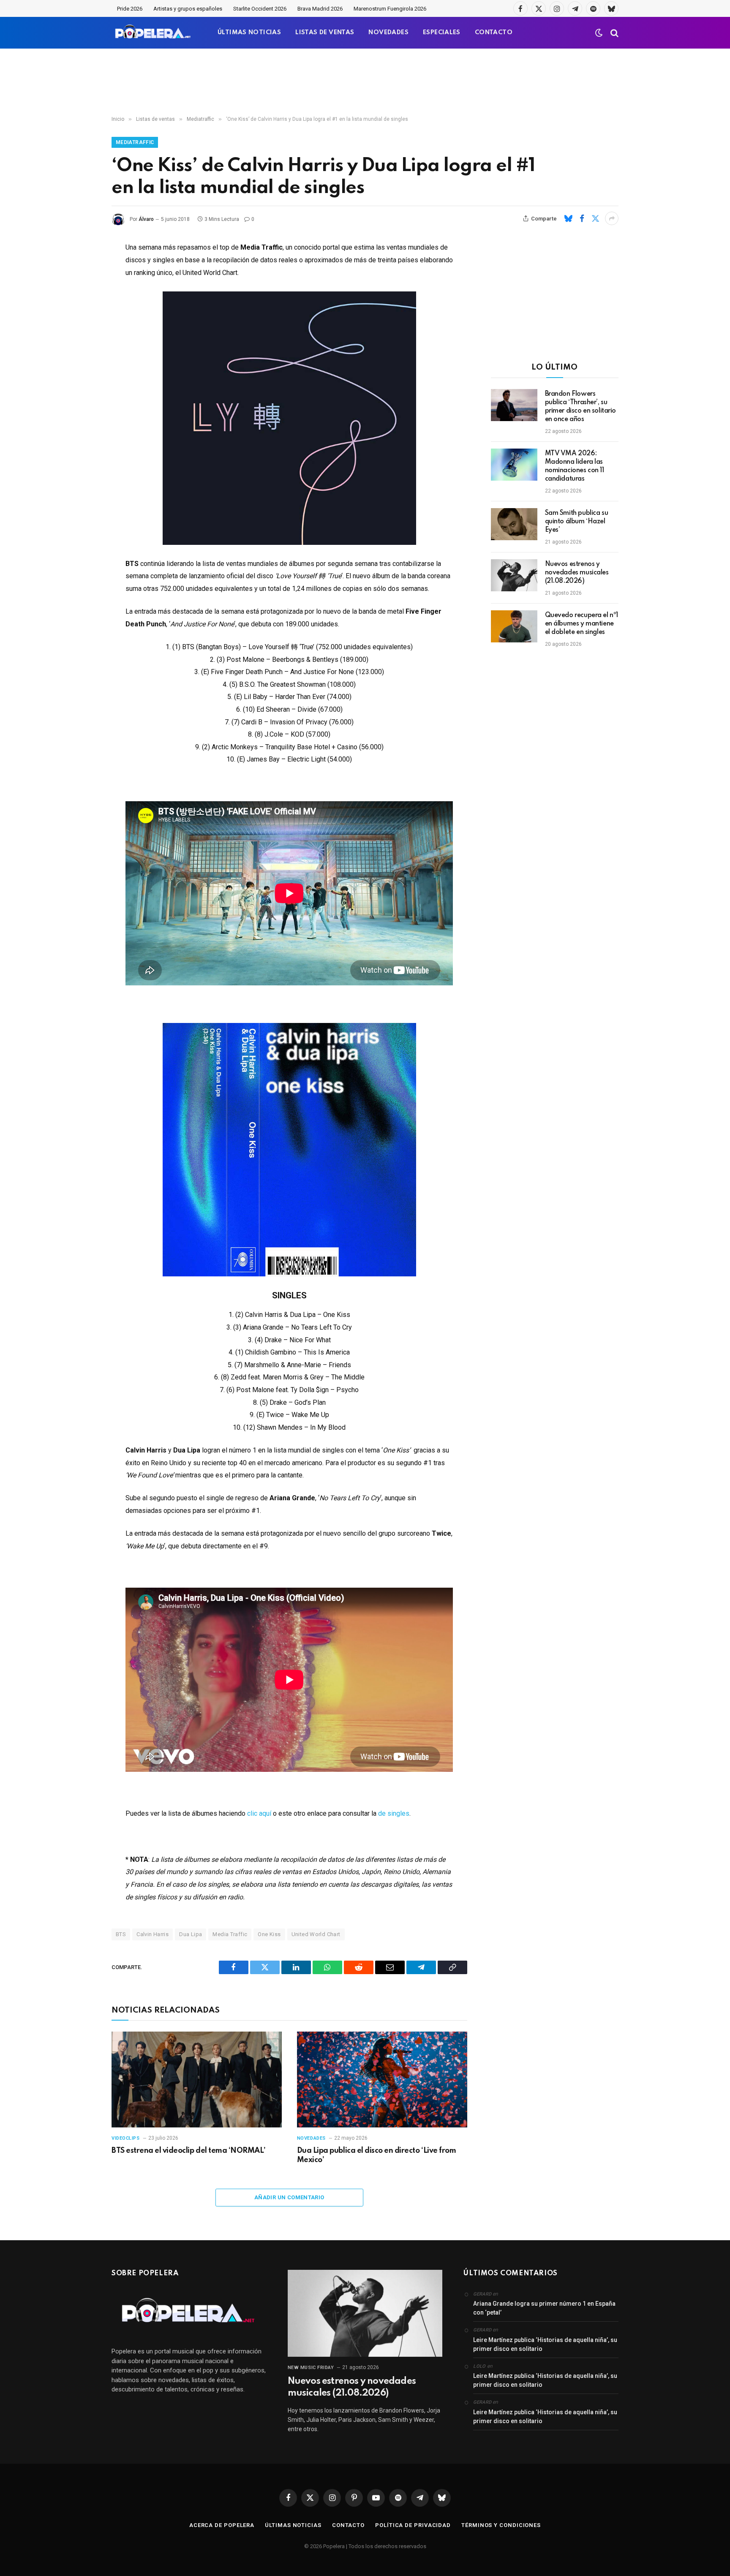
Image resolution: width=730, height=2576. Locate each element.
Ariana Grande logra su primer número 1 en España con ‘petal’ (544, 2308)
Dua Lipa (191, 1934)
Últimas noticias (293, 2525)
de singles (394, 1813)
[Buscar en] (614, 33)
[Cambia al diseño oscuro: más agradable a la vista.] (599, 33)
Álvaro (146, 219)
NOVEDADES (388, 33)
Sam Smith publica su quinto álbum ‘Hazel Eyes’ (577, 522)
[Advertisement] (365, 82)
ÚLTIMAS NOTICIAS (249, 33)
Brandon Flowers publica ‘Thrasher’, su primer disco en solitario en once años (581, 407)
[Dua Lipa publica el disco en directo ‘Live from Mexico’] (382, 2080)
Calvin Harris (153, 1934)
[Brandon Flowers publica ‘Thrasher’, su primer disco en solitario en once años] (514, 405)
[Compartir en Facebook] (582, 218)
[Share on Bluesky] (568, 218)
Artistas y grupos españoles (188, 9)
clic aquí (259, 1813)
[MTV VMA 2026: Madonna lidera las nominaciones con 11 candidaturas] (514, 465)
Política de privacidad (413, 2525)
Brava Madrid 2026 (320, 9)
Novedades (311, 2138)
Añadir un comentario (289, 2197)
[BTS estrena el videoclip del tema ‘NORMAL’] (197, 2080)
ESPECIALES (442, 33)
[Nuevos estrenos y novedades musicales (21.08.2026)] (514, 575)
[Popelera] (154, 33)
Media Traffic (230, 1934)
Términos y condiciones (501, 2525)
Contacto (348, 2525)
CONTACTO (494, 33)
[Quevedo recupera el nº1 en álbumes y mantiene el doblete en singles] (514, 626)
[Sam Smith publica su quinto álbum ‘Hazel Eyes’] (514, 524)
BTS (121, 1934)
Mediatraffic (135, 142)
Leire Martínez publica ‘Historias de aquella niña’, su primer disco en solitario (545, 2344)
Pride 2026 (130, 9)
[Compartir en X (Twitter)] (595, 218)
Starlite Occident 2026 (260, 9)
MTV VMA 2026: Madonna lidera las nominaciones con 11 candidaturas (575, 466)
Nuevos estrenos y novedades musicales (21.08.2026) (577, 573)
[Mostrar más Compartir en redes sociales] (612, 218)
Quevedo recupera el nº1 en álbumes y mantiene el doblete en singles (582, 624)
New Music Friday (311, 2368)
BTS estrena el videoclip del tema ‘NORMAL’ (189, 2151)
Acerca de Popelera (222, 2525)
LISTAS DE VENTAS (325, 33)
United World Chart (316, 1934)
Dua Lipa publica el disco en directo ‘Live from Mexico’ (376, 2155)
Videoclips (126, 2138)
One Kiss (269, 1934)
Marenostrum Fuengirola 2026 (390, 9)
